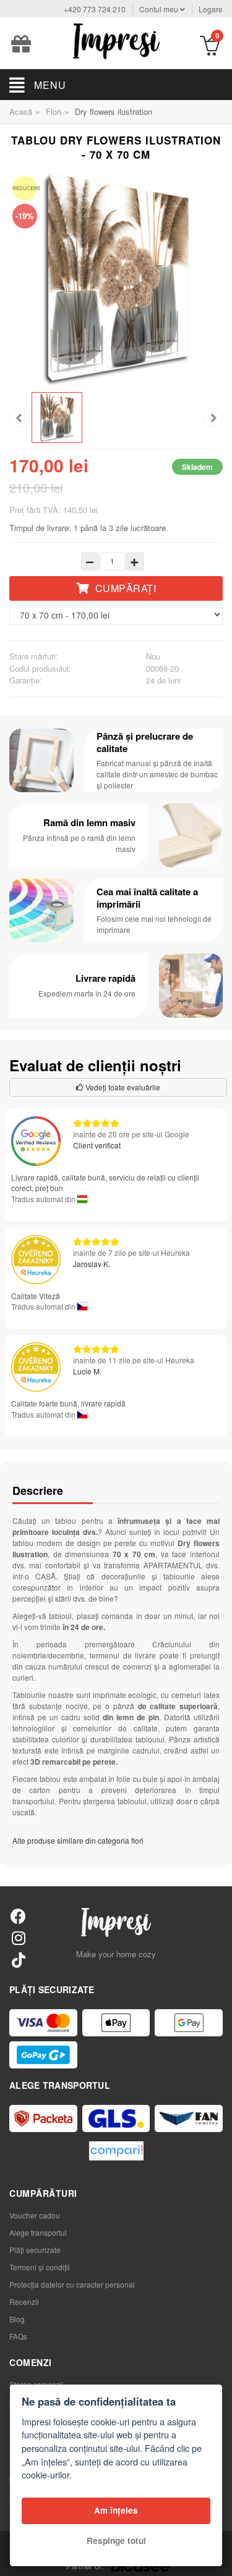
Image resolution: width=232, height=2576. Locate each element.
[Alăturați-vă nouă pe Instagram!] (18, 1937)
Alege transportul (38, 2232)
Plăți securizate (35, 2250)
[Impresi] (116, 40)
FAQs (18, 2336)
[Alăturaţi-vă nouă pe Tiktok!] (18, 1959)
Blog (17, 2319)
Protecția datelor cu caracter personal (72, 2284)
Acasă (21, 111)
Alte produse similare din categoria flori (78, 1840)
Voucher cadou (35, 2215)
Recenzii (24, 2302)
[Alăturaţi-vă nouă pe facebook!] (18, 1916)
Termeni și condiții (40, 2267)
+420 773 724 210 (95, 9)
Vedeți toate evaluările (122, 1087)
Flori (54, 111)
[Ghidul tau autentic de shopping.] (116, 2151)
